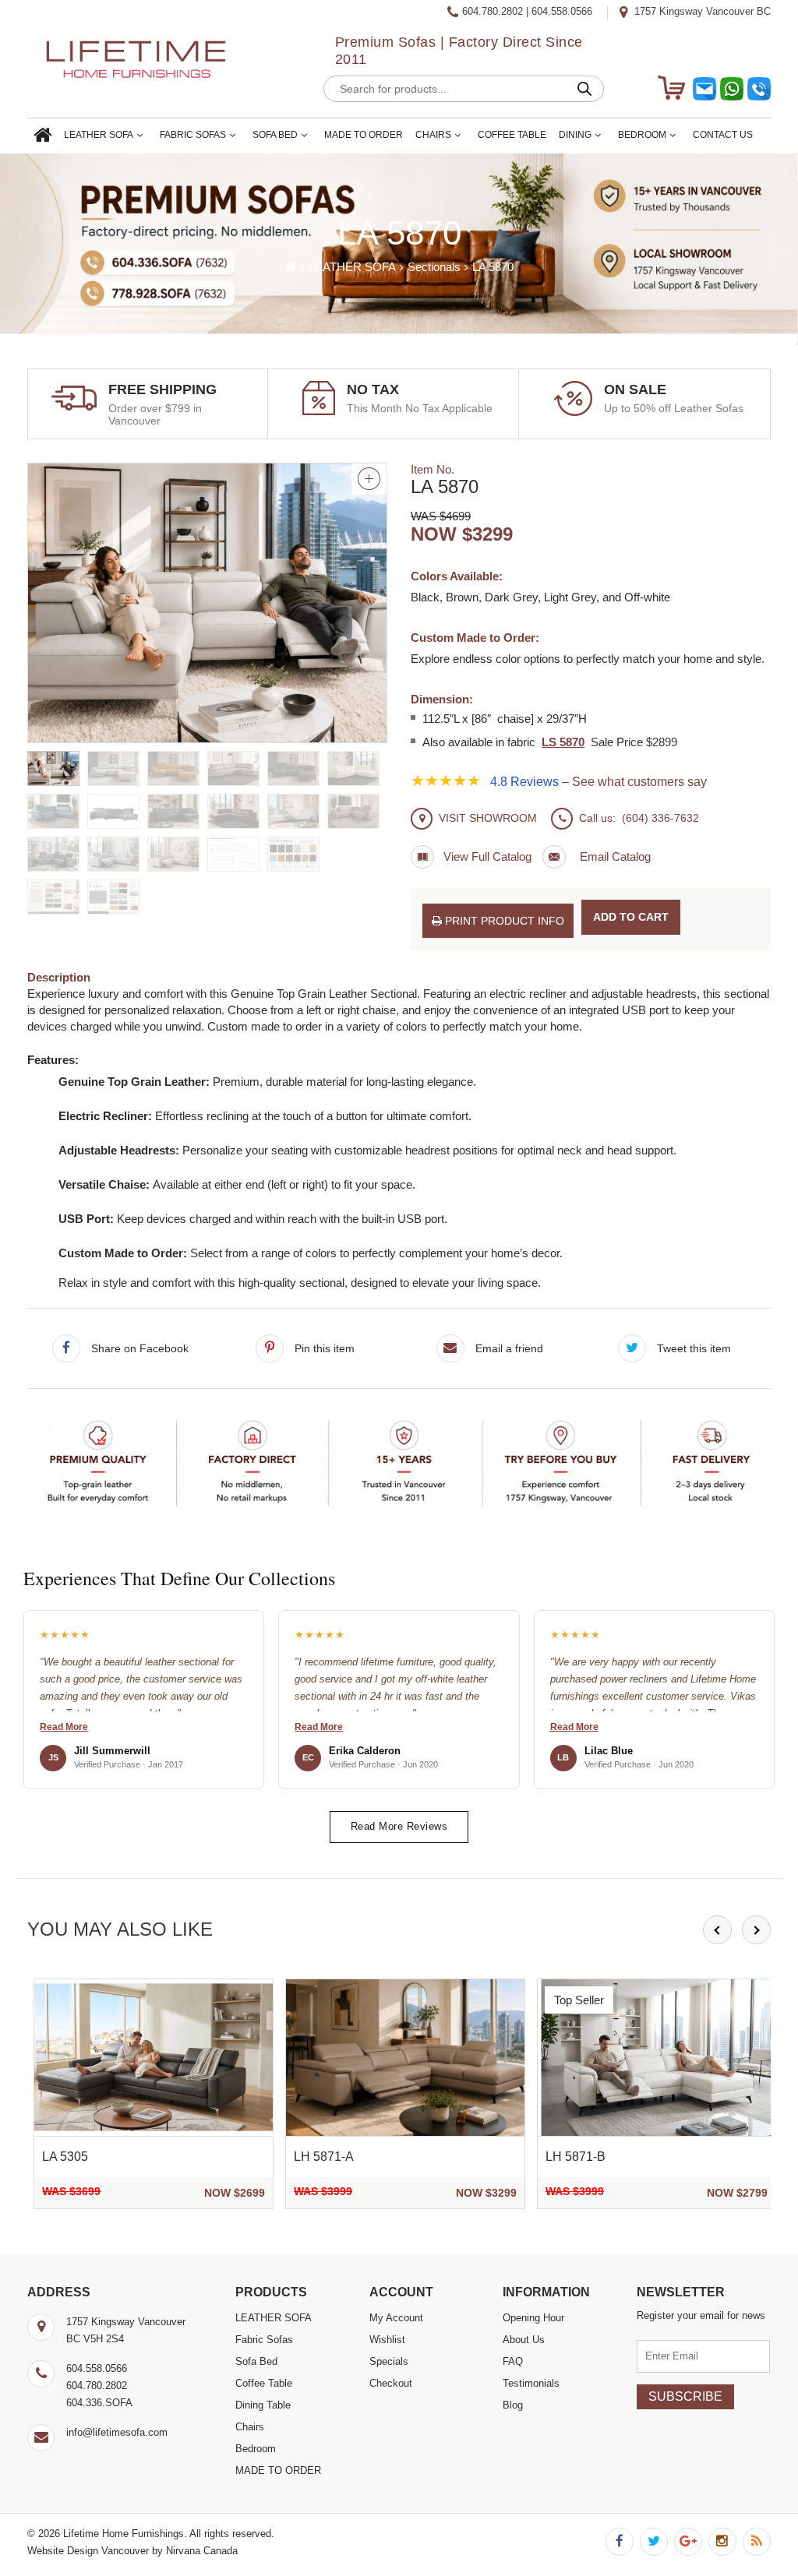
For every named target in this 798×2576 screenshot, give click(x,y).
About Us (524, 2340)
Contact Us (723, 135)
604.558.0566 (562, 11)
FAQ (513, 2361)
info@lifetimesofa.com (117, 2432)
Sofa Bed (275, 135)
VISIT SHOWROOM (488, 818)
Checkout (391, 2383)
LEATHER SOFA (99, 135)
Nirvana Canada (202, 2551)
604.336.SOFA (99, 2403)
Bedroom (642, 135)
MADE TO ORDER (364, 135)
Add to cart (631, 917)
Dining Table (263, 2405)
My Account (396, 2318)
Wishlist (387, 2340)
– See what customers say (598, 782)
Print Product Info (503, 921)
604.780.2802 (493, 11)
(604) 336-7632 (660, 818)
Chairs (433, 135)
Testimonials (531, 2383)
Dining (575, 135)
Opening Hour (533, 2318)
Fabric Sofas (193, 135)
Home (42, 136)
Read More (64, 1727)
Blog (513, 2405)
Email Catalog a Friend (597, 857)
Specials (389, 2361)
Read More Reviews (399, 1826)
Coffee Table (512, 135)
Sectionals (434, 267)
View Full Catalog (487, 856)
